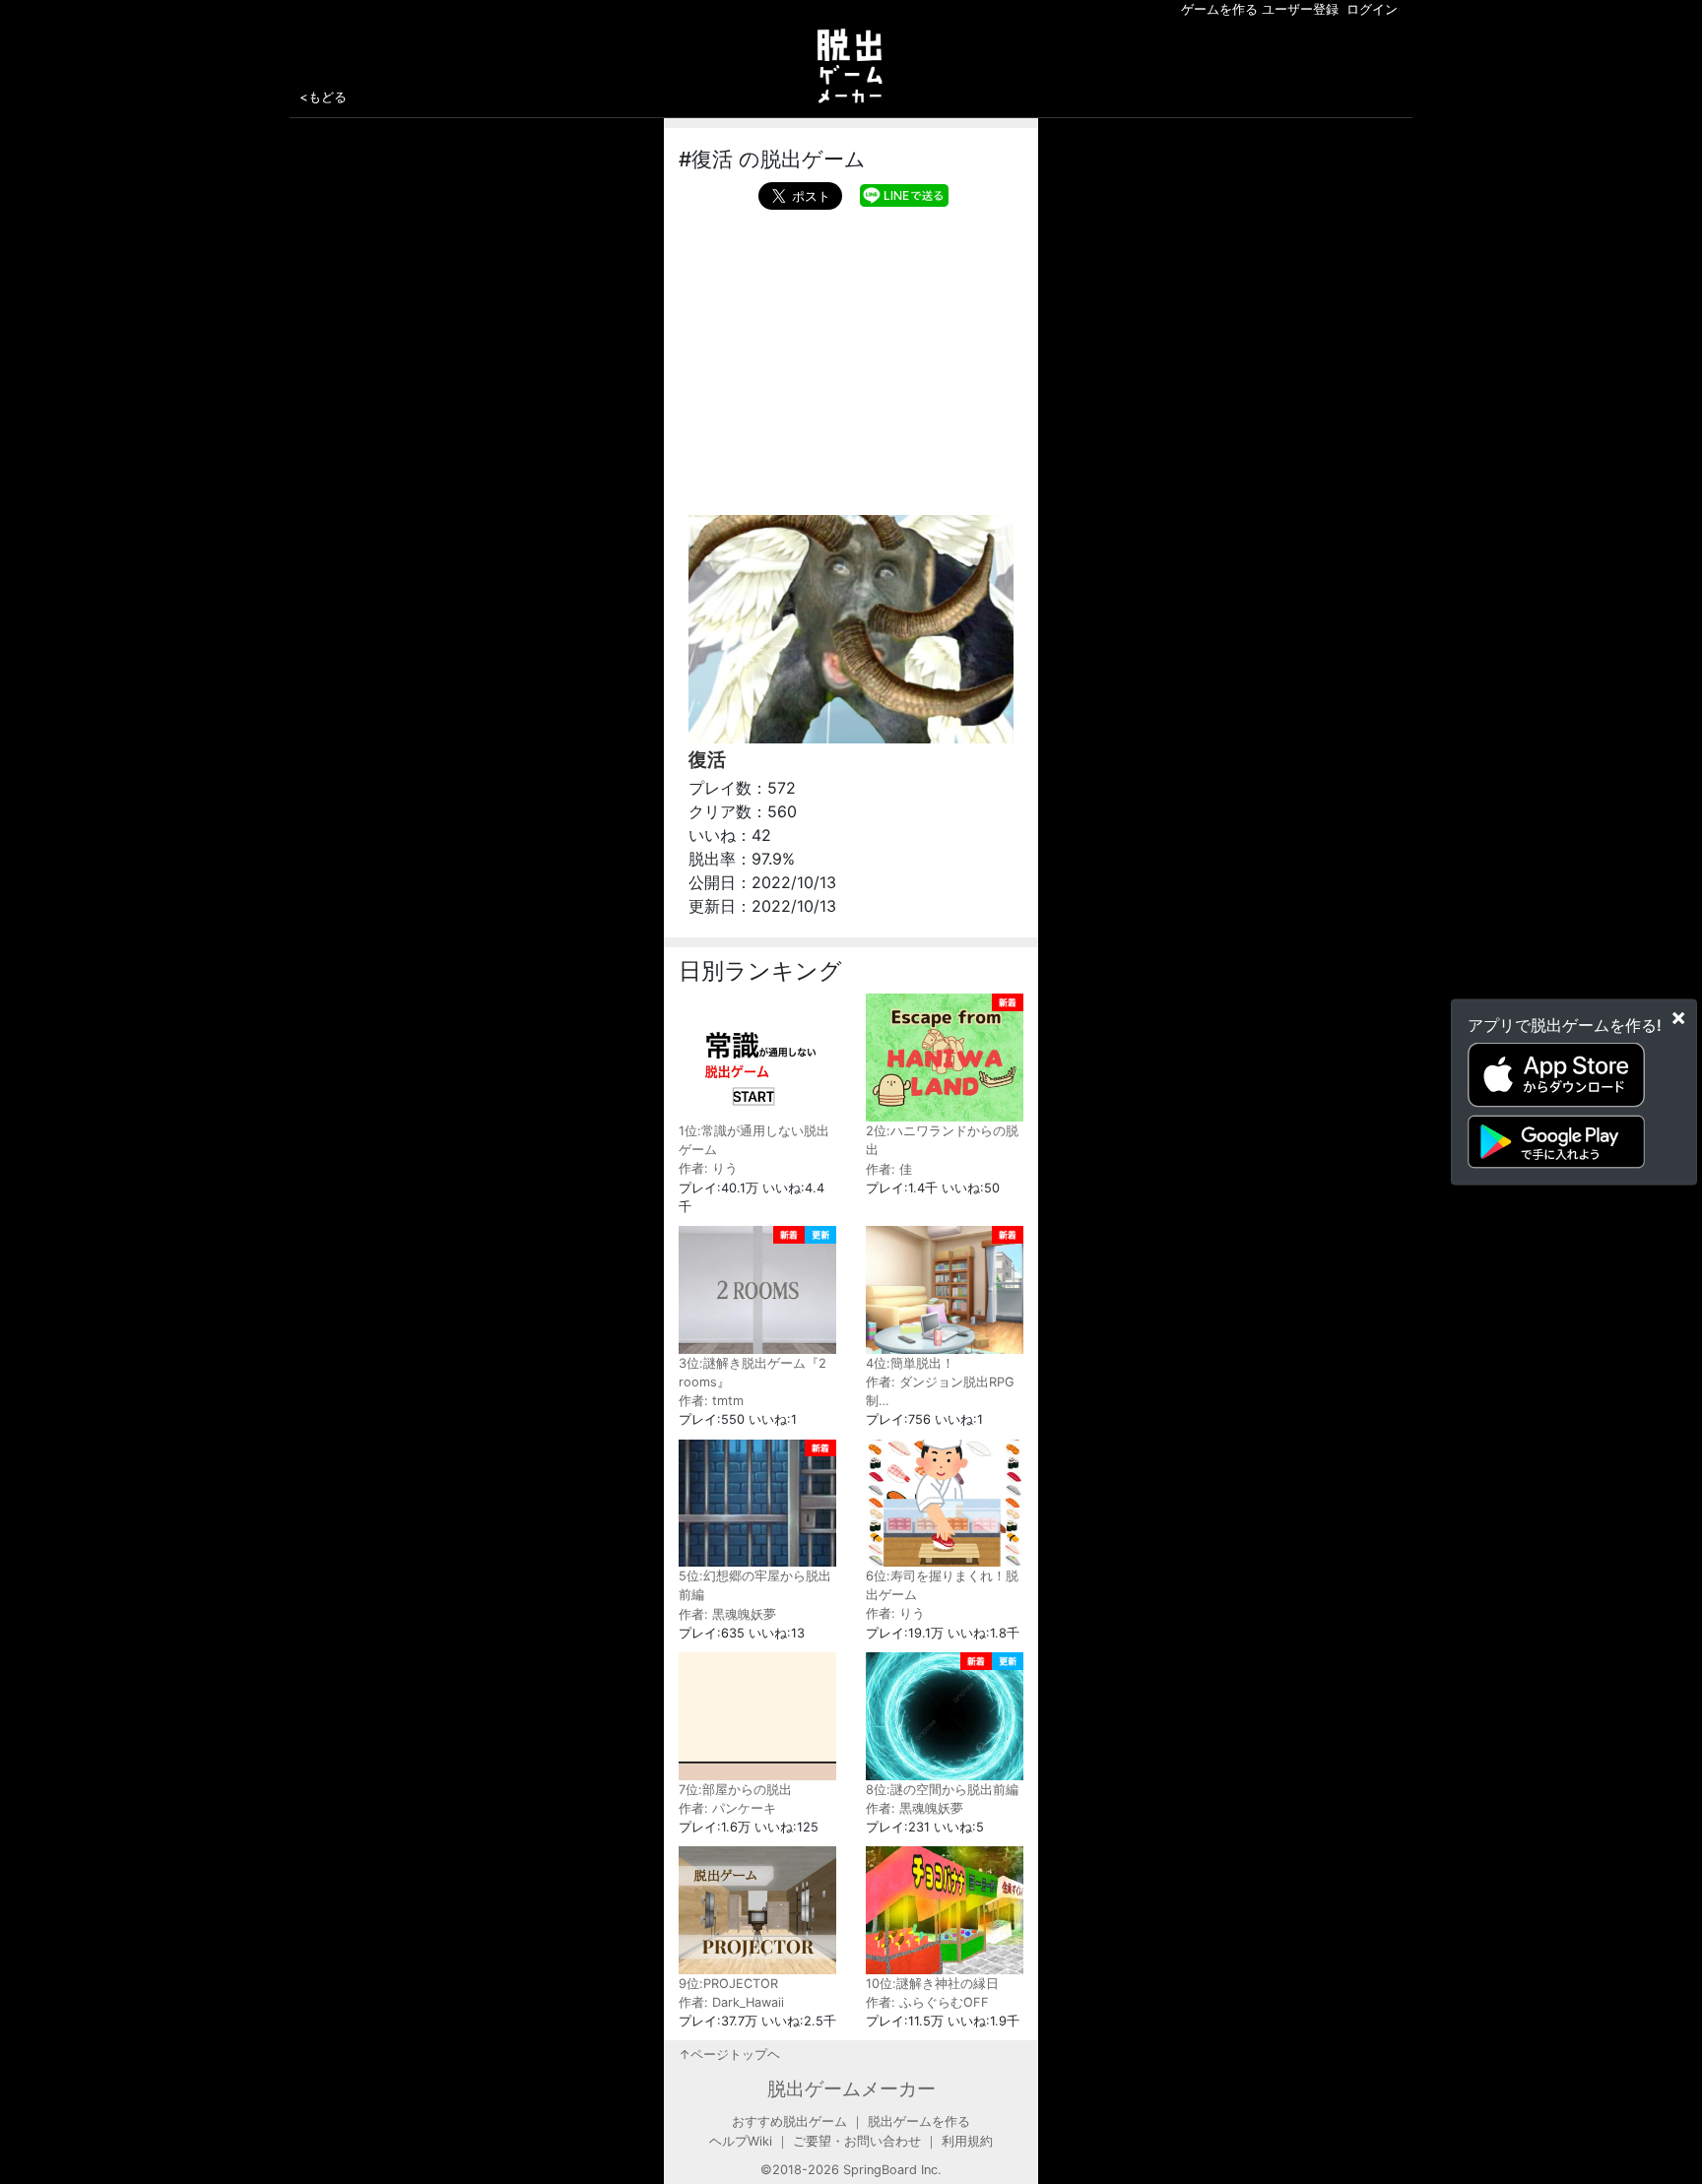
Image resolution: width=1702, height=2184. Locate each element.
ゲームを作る (1219, 9)
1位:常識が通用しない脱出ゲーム (754, 1140)
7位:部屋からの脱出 (735, 1790)
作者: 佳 (889, 1169)
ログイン (1372, 9)
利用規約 (967, 2141)
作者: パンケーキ (727, 1808)
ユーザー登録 (1300, 9)
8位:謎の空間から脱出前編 (942, 1790)
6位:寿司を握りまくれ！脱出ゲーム (942, 1585)
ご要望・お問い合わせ (857, 2141)
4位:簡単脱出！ (910, 1363)
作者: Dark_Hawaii (731, 2002)
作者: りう (708, 1168)
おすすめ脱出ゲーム (789, 2121)
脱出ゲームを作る (919, 2121)
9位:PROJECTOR (728, 1984)
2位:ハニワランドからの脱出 (942, 1140)
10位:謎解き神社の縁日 (932, 1984)
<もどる (323, 96)
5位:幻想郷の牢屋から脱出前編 (755, 1585)
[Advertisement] (851, 357)
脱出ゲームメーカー (851, 2088)
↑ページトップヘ (729, 2055)
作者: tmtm (711, 1401)
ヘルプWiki (741, 2141)
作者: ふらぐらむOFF (927, 2002)
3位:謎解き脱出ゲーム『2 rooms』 (753, 1373)
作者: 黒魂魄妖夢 (727, 1614)
